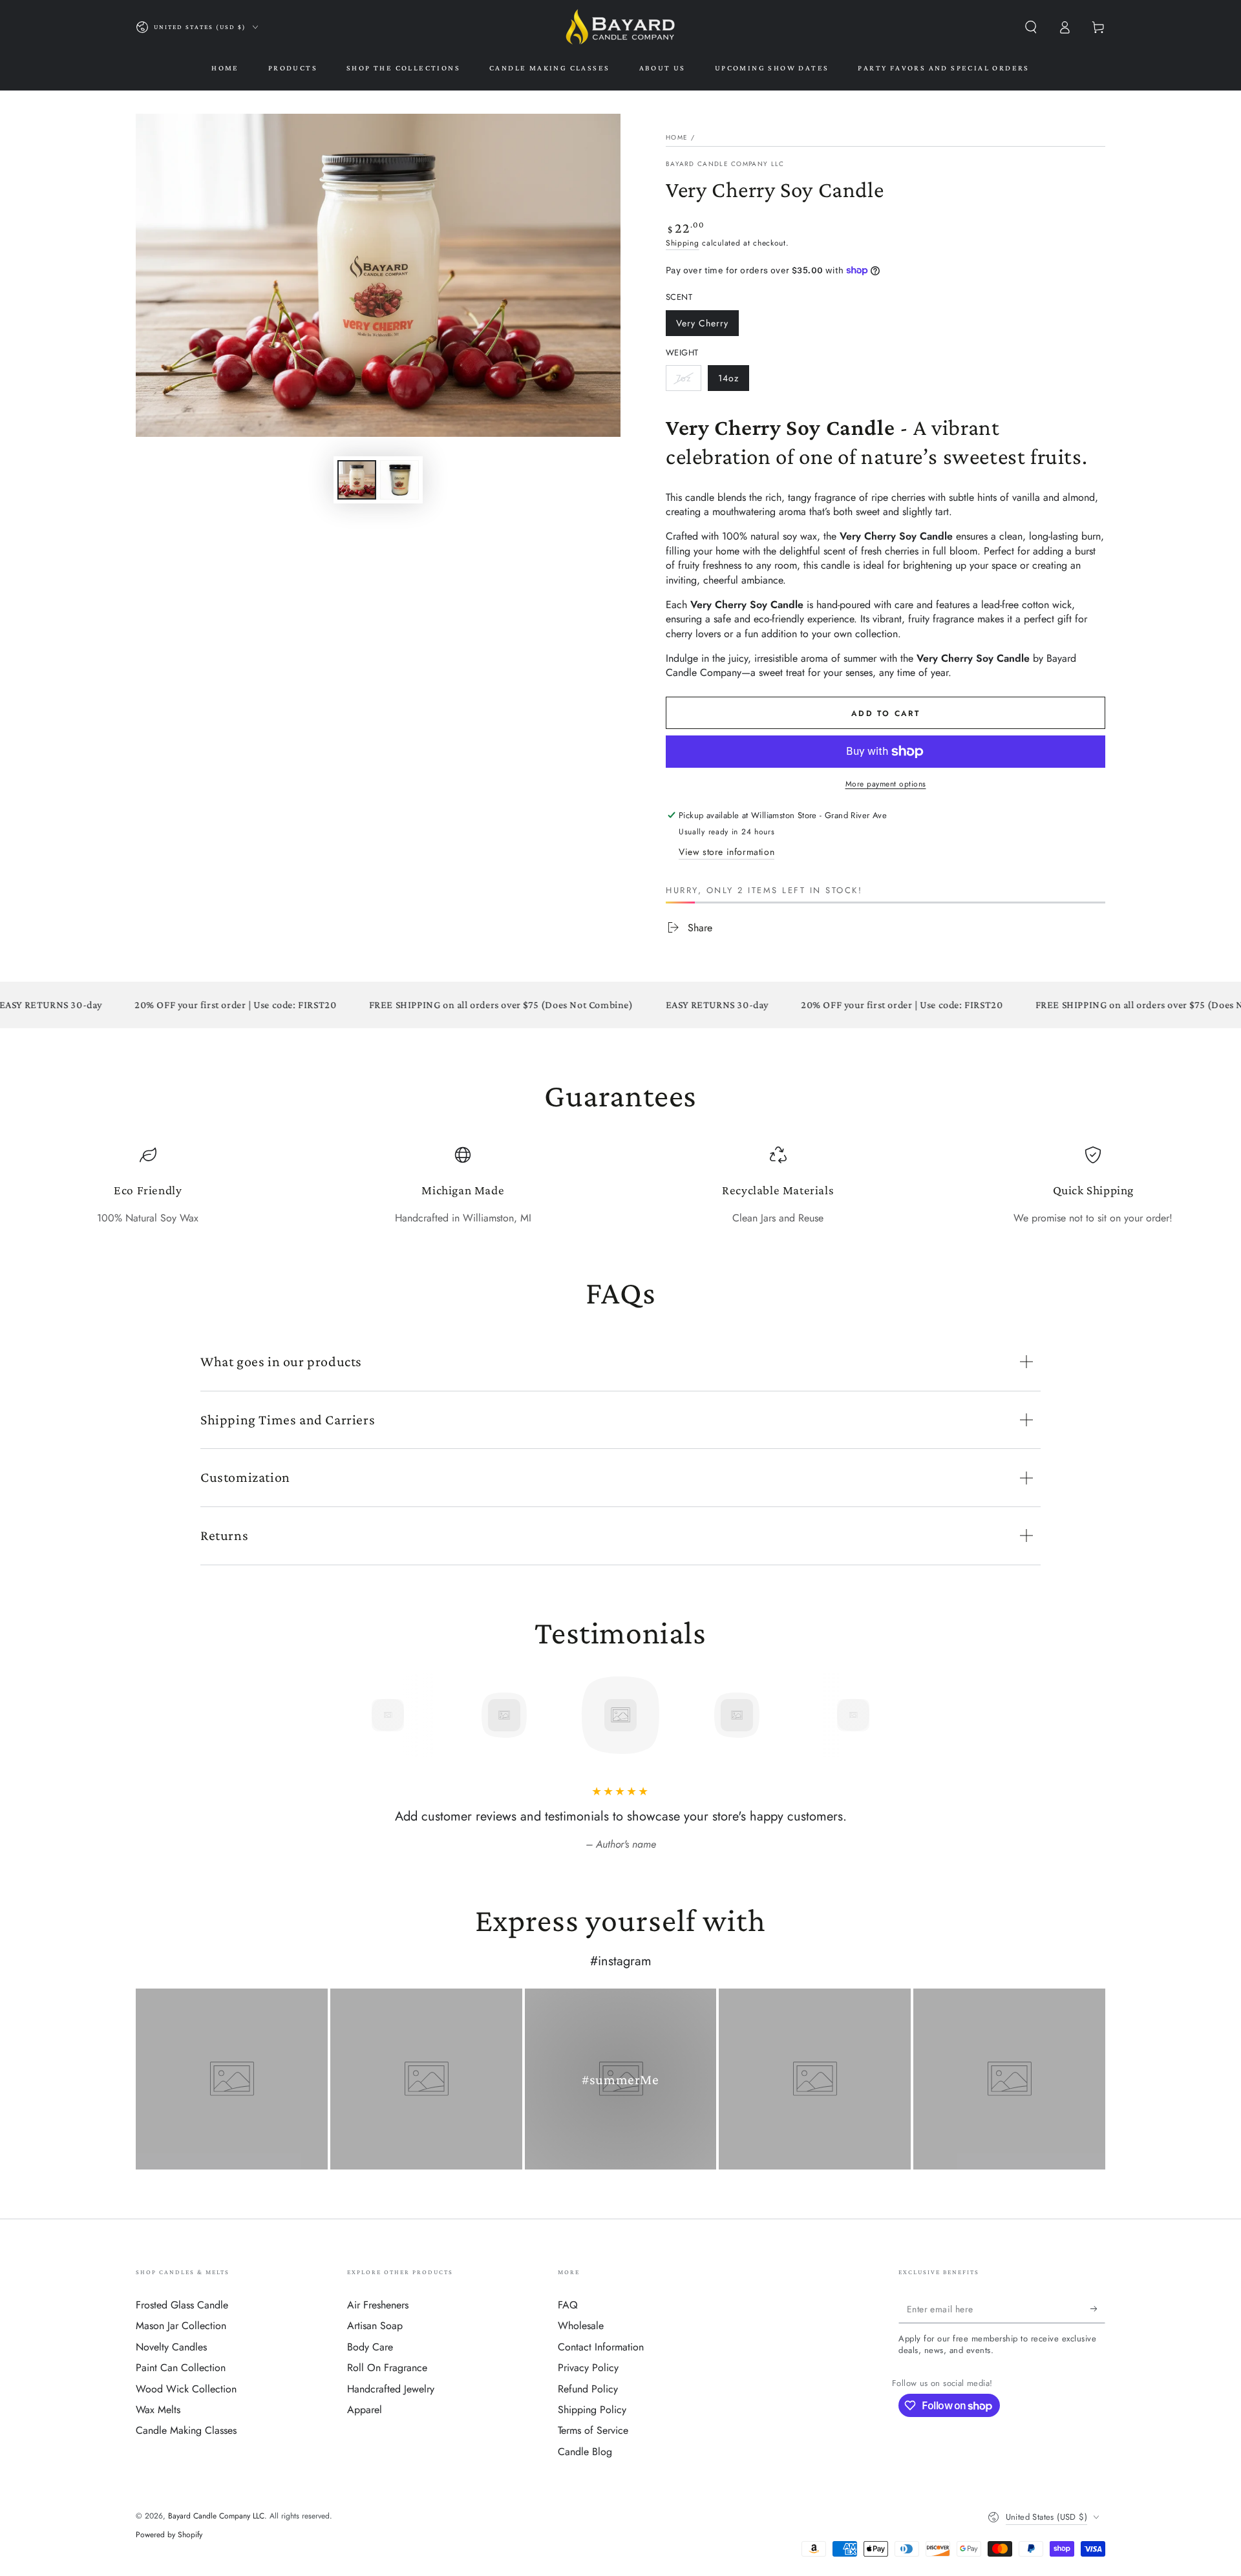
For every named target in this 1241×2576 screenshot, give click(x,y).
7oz (688, 381)
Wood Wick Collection (186, 2389)
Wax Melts (158, 2410)
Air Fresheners (378, 2305)
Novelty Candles (171, 2347)
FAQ (568, 2305)
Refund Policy (588, 2389)
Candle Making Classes (186, 2430)
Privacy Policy (588, 2368)
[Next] (882, 1715)
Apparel (365, 2410)
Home (677, 137)
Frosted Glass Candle (182, 2305)
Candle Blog (585, 2452)
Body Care (370, 2347)
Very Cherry (702, 326)
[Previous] (359, 1715)
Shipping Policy (592, 2410)
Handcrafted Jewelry (391, 2389)
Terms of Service (593, 2430)
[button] (1031, 27)
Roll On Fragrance (387, 2368)
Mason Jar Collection (181, 2326)
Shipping (683, 243)
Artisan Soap (375, 2326)
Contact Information (601, 2347)
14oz (733, 381)
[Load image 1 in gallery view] (357, 480)
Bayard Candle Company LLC (725, 164)
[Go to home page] (620, 27)
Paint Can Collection (181, 2368)
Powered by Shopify (169, 2535)
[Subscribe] (1098, 2308)
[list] (620, 1186)
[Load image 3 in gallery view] (399, 480)
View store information (727, 852)
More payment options (886, 784)
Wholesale (581, 2326)
